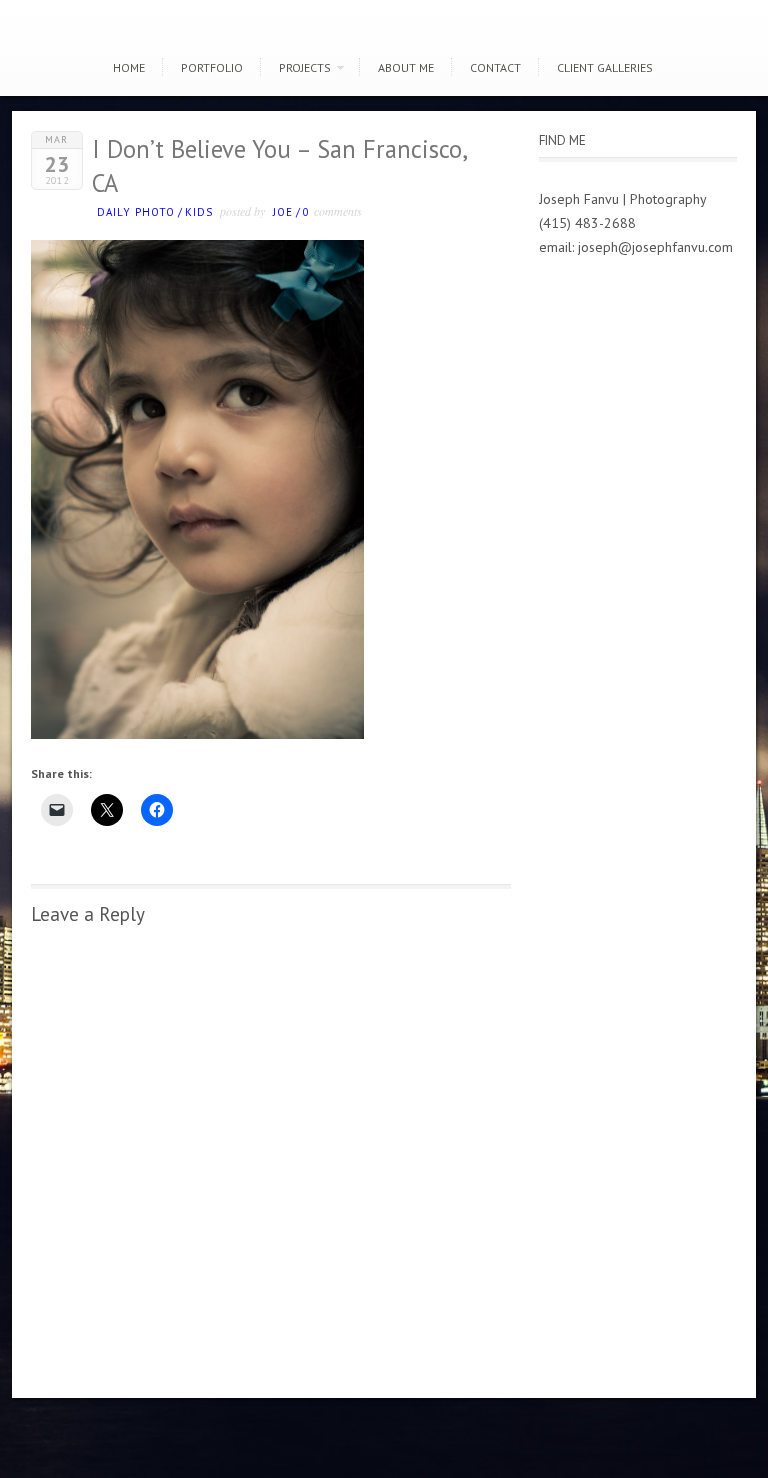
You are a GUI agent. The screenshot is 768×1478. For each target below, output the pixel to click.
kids (199, 212)
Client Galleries (605, 67)
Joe (283, 212)
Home (129, 67)
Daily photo (136, 212)
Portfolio (212, 67)
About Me (406, 67)
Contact (495, 67)
